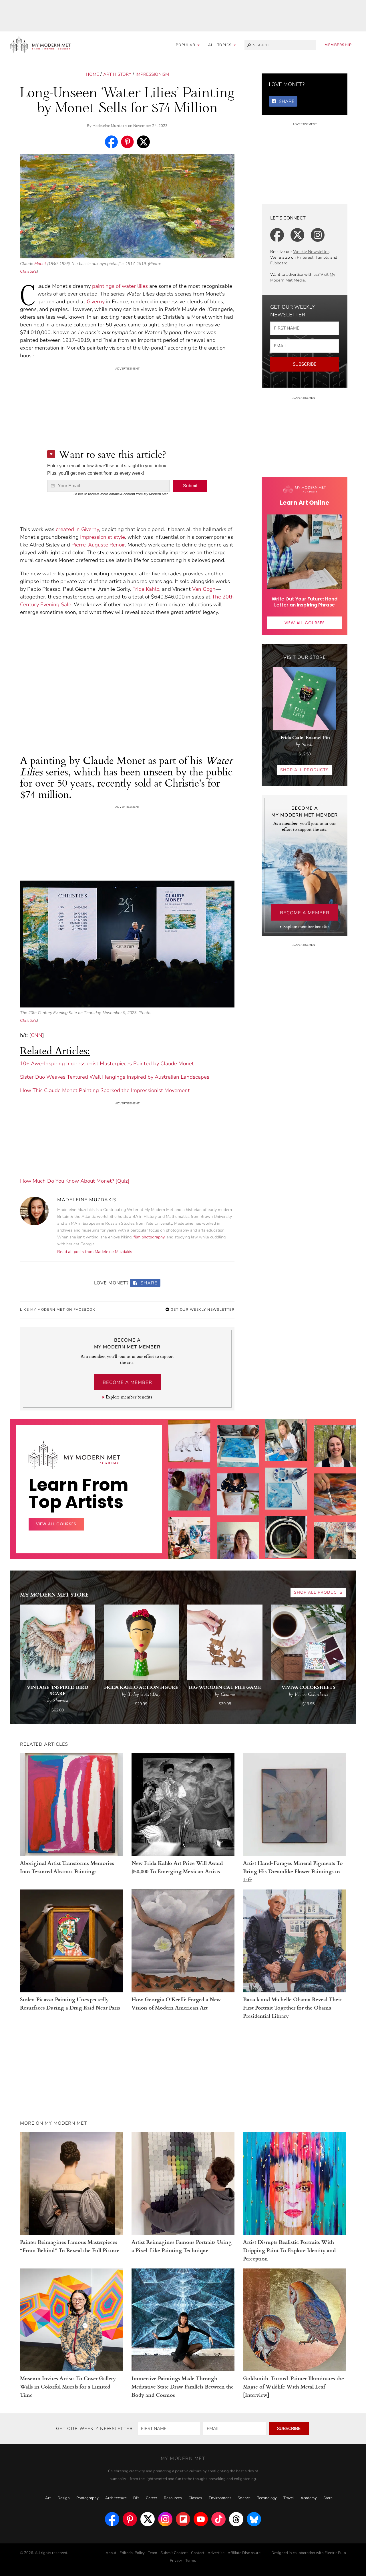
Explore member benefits (129, 1397)
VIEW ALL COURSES (305, 623)
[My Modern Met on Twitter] (148, 2519)
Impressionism (152, 74)
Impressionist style (103, 537)
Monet (40, 264)
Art (48, 2498)
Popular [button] (186, 45)
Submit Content (174, 2553)
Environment (220, 2498)
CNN (37, 1035)
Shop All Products (305, 770)
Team (153, 2553)
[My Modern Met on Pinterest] (130, 2519)
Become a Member (127, 1382)
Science (244, 2498)
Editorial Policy (132, 2553)
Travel (289, 2498)
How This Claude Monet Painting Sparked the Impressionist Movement (105, 1090)
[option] (189, 1528)
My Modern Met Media (303, 277)
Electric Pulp (335, 2553)
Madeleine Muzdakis (110, 126)
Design (64, 2498)
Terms (191, 2561)
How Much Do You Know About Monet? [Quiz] (75, 1181)
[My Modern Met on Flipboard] (183, 2519)
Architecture (116, 2498)
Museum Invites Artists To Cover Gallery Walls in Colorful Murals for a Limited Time (68, 2386)
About (111, 2553)
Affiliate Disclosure (244, 2553)
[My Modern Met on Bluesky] (254, 2519)
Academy (309, 2498)
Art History (117, 74)
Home (92, 74)
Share (148, 1283)
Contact (198, 2553)
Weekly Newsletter (311, 252)
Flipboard (279, 263)
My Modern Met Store (54, 1594)
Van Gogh (204, 589)
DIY (136, 2498)
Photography (87, 2498)
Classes (195, 2498)
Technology (267, 2498)
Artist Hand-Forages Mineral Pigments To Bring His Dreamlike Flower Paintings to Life (293, 1871)
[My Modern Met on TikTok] (218, 2519)
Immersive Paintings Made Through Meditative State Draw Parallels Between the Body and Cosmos (183, 2386)
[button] (222, 45)
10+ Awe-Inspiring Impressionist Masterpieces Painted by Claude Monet (107, 1063)
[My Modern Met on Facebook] (112, 2519)
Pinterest (305, 257)
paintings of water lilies (120, 286)
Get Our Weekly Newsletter (202, 1310)
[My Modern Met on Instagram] (165, 2519)
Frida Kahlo (146, 589)
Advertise (216, 2553)
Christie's (28, 271)
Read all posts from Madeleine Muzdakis (95, 1252)
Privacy (176, 2561)
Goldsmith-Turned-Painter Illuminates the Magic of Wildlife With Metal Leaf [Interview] (294, 2386)
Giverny (96, 302)
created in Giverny (77, 529)
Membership (338, 45)
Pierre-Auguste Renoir (98, 545)
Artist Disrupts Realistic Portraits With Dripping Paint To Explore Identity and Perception (289, 2250)
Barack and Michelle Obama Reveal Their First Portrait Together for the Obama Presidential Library (293, 2007)
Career (152, 2498)
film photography (149, 1237)
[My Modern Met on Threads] (236, 2519)
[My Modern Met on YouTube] (201, 2519)
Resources (173, 2498)
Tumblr (322, 257)
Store (328, 2498)
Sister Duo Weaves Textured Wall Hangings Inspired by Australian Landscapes (115, 1077)
